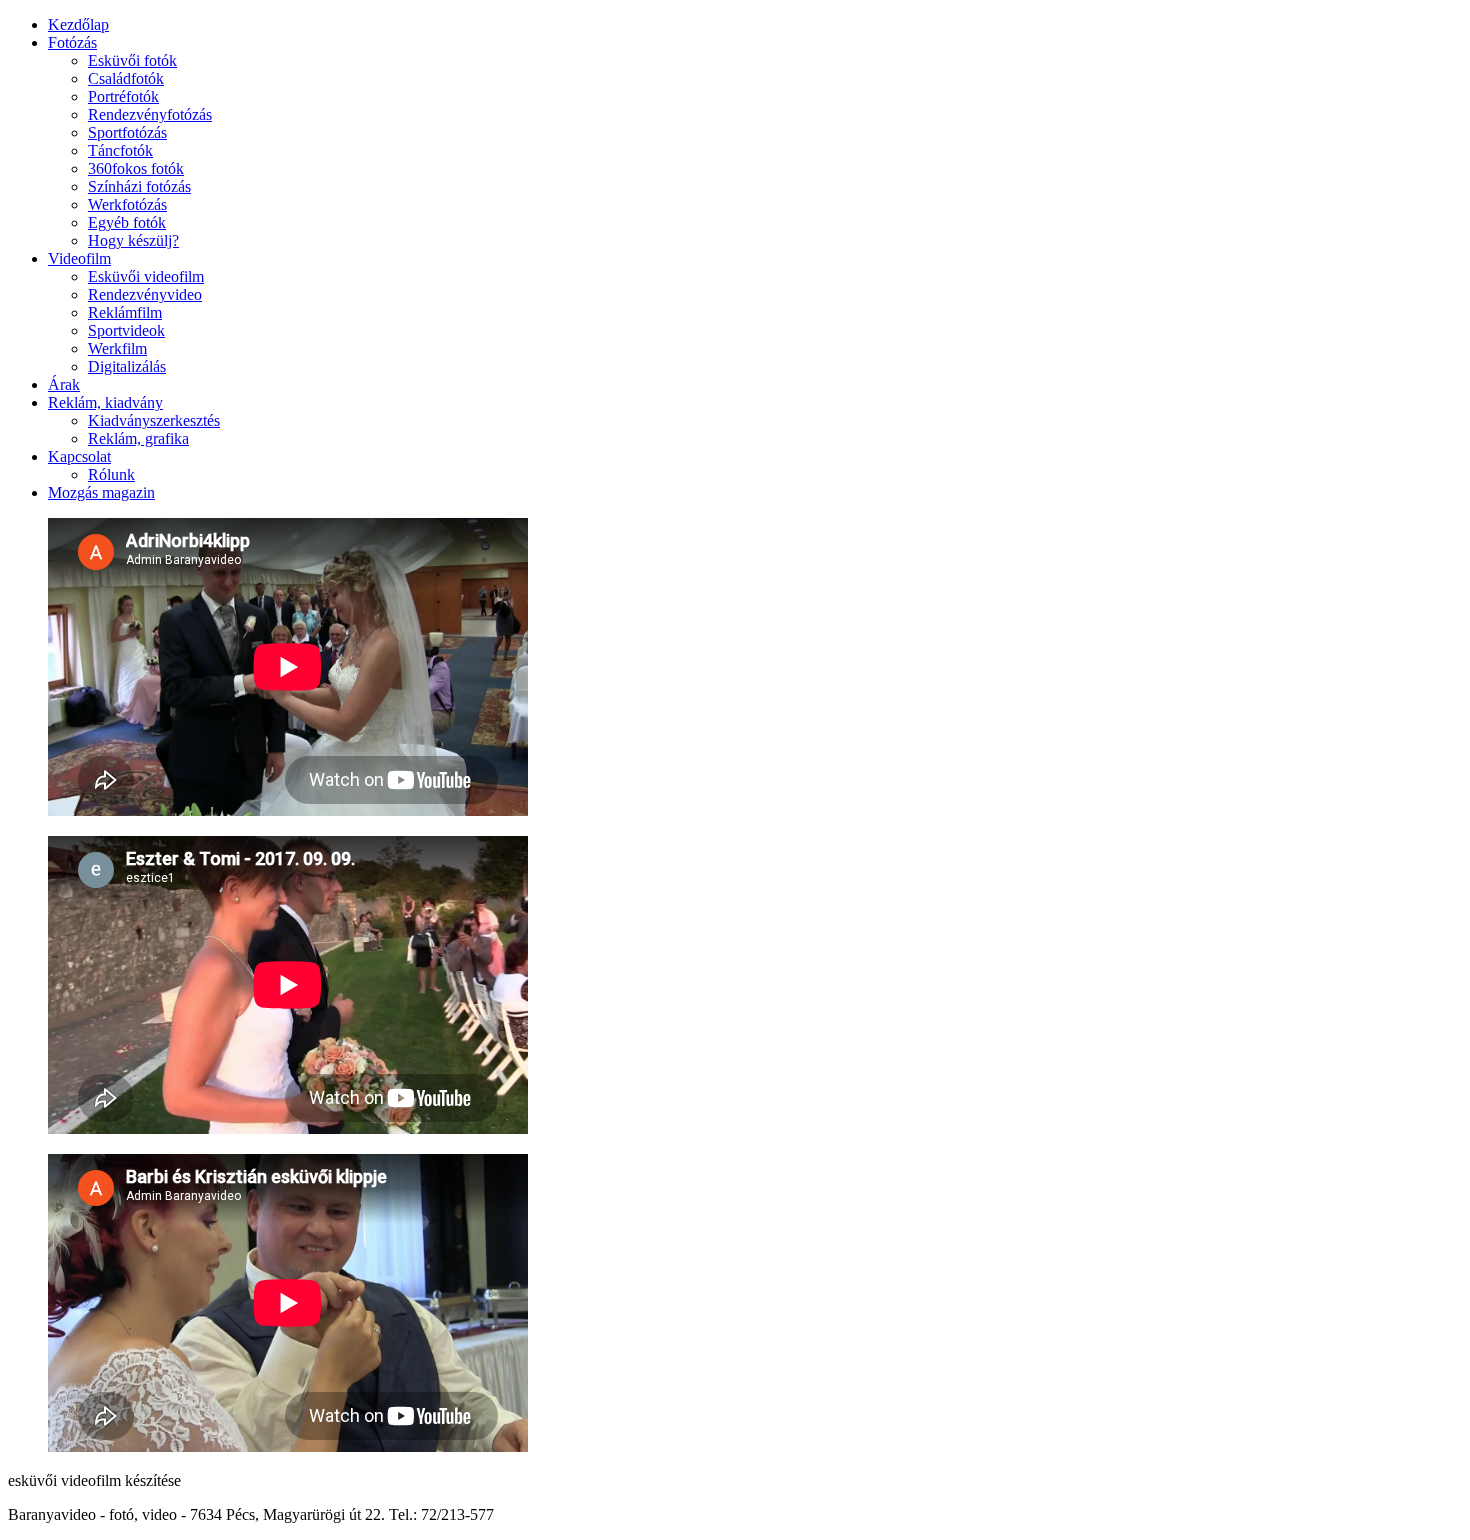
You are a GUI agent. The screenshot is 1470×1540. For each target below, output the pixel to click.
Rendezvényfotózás (150, 114)
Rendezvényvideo (145, 294)
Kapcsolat (79, 456)
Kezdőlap (78, 24)
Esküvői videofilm (146, 276)
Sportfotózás (127, 132)
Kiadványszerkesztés (154, 420)
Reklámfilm (125, 312)
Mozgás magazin (101, 492)
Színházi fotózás (139, 186)
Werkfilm (117, 348)
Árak (64, 384)
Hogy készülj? (133, 240)
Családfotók (126, 78)
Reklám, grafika (138, 438)
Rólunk (111, 474)
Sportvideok (126, 330)
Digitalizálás (127, 366)
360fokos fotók (136, 168)
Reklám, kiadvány (105, 402)
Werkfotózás (127, 204)
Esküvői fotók (132, 60)
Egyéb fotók (127, 222)
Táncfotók (120, 150)
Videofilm (79, 258)
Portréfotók (123, 96)
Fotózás (72, 42)
